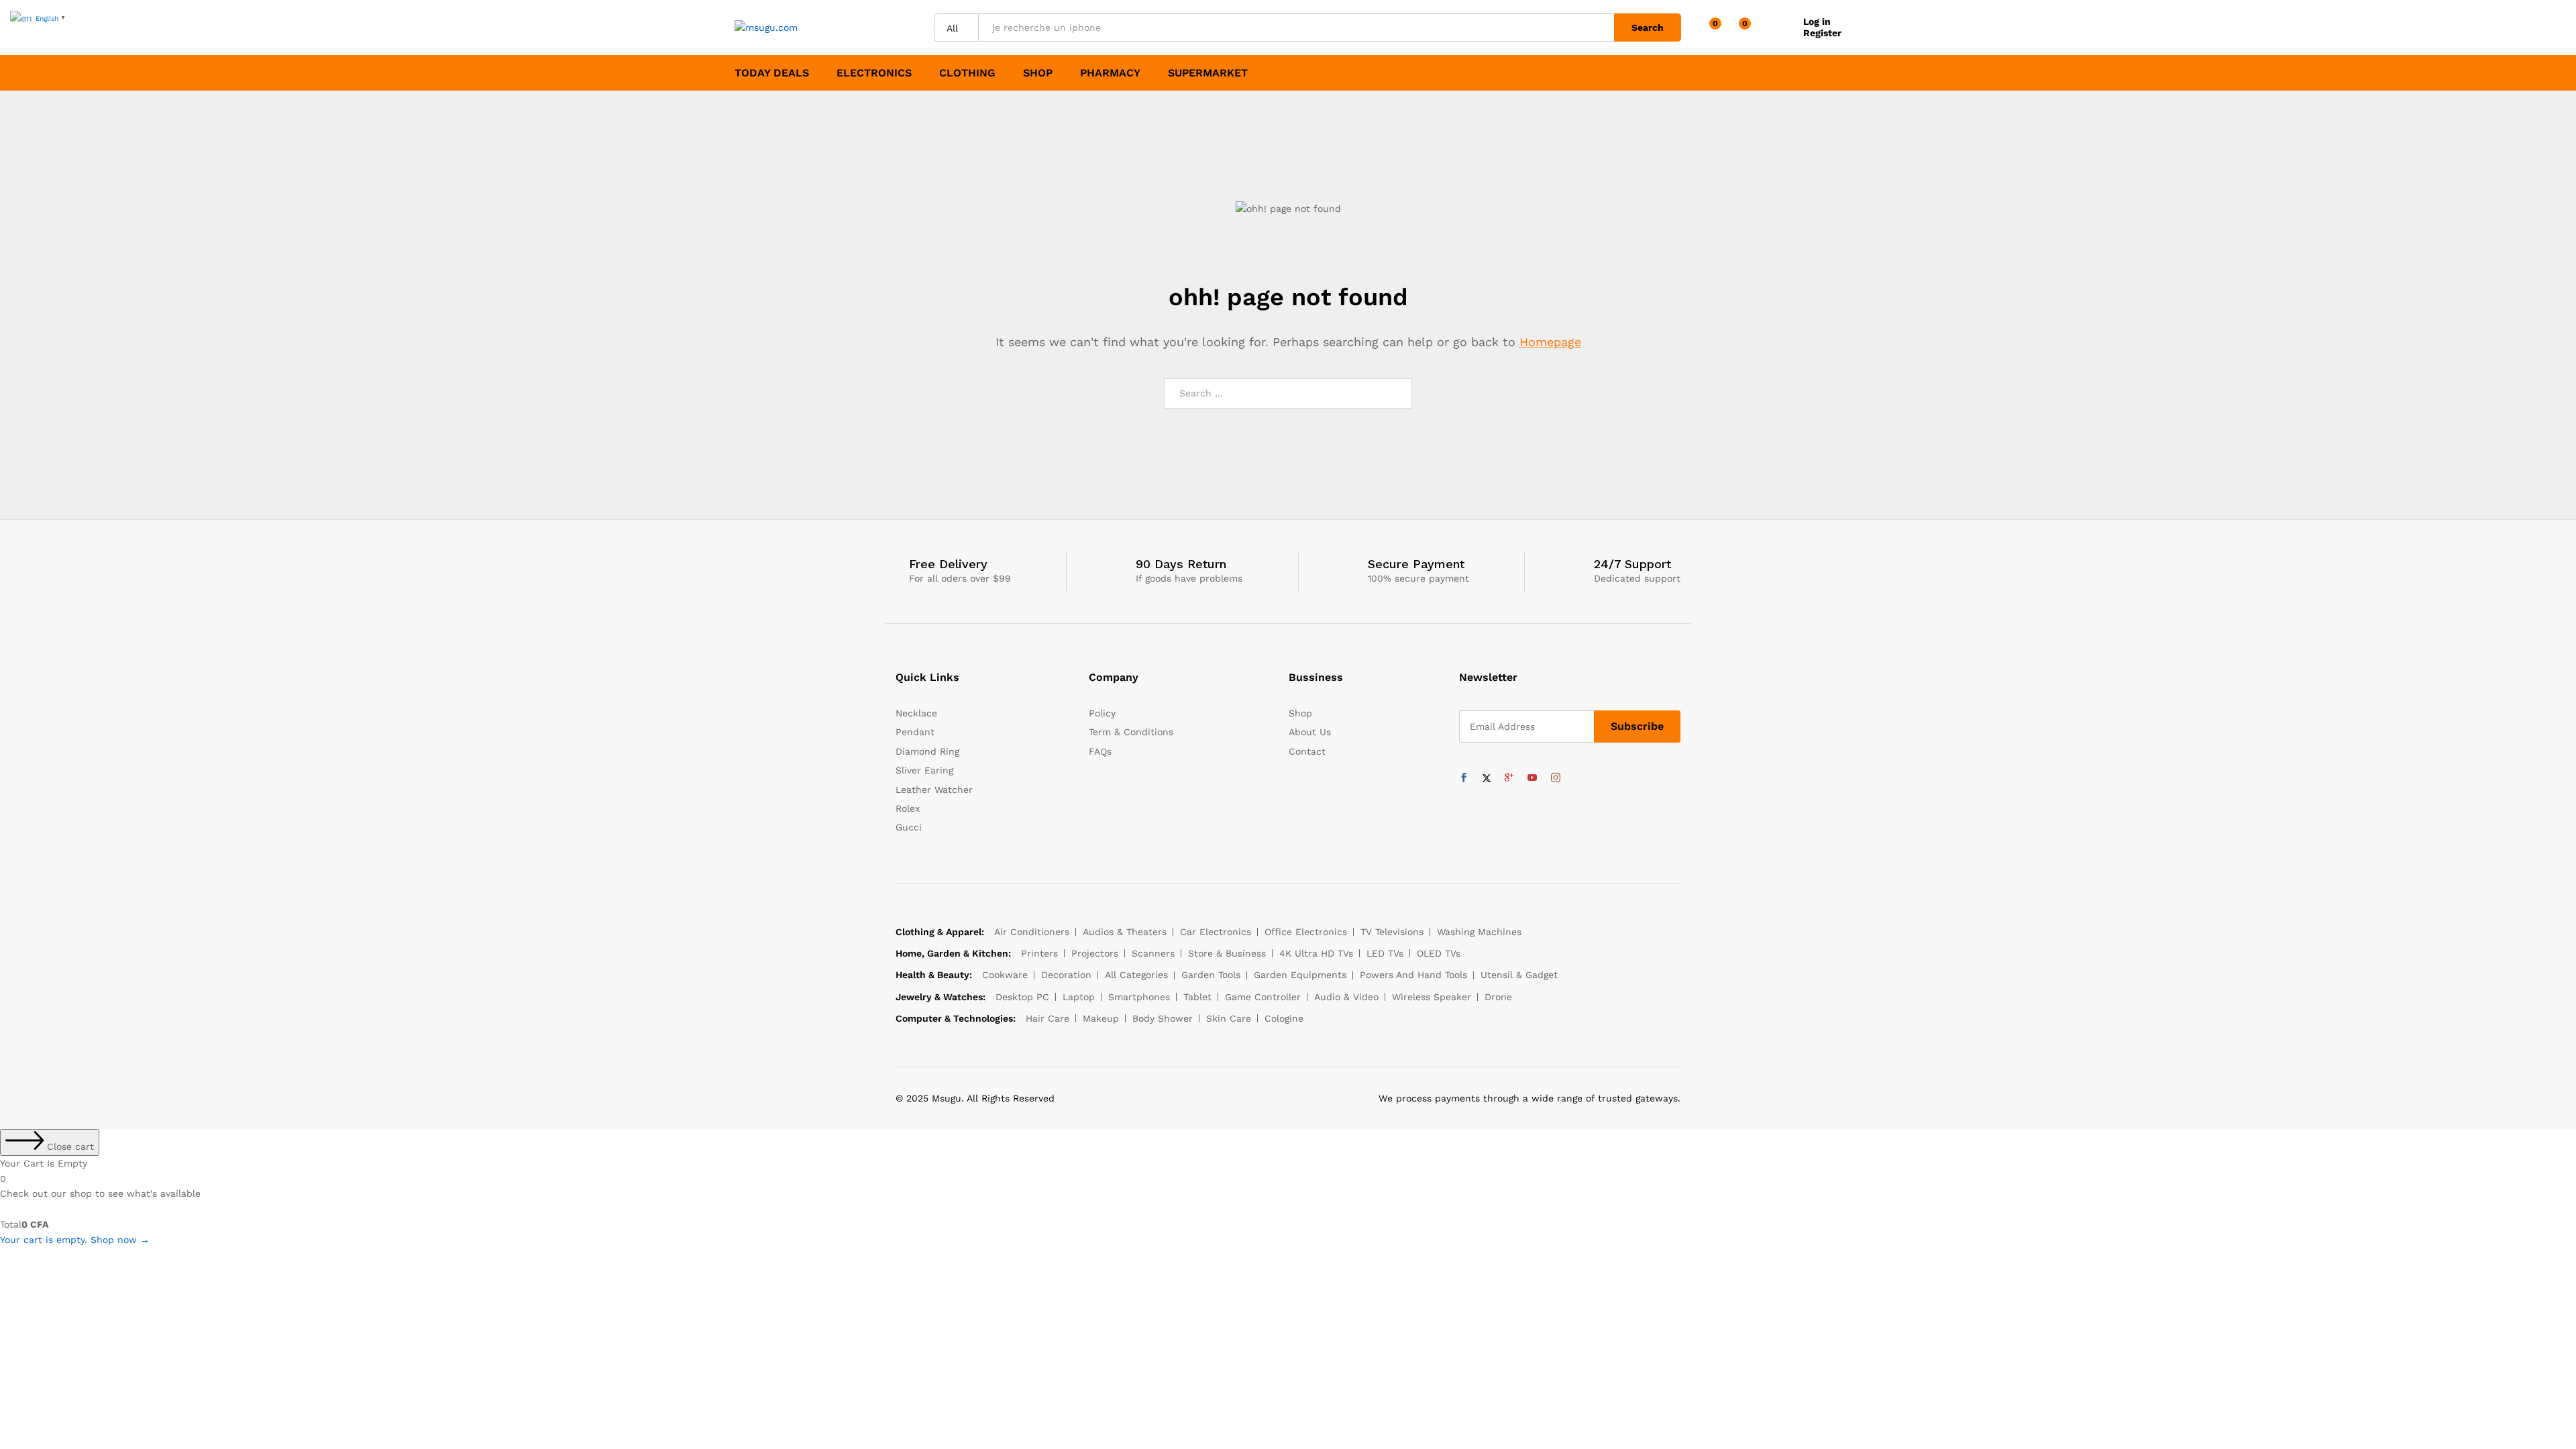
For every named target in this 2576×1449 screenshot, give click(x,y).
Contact (1307, 751)
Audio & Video (1346, 997)
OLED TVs (1439, 953)
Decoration (1066, 975)
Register (1822, 33)
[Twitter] (1487, 778)
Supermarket (1208, 73)
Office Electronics (1306, 932)
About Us (1310, 732)
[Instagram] (1556, 778)
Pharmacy (1110, 73)
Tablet (1197, 997)
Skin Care (1229, 1018)
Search (1648, 28)
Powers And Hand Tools (1413, 975)
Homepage (1550, 342)
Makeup (1101, 1018)
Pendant (915, 732)
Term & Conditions (1131, 732)
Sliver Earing (924, 770)
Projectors (1095, 953)
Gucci (909, 827)
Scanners (1153, 953)
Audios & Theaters (1125, 932)
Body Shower (1163, 1018)
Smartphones (1139, 997)
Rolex (908, 808)
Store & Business (1227, 953)
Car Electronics (1216, 932)
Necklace (916, 713)
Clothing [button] (967, 73)
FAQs (1100, 751)
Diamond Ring (927, 751)
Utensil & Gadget (1519, 975)
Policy (1102, 713)
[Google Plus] (1509, 778)
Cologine (1284, 1018)
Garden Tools (1211, 975)
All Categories (1136, 975)
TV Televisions (1392, 932)
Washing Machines (1479, 932)
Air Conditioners (1032, 932)
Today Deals (772, 73)
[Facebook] (1464, 778)
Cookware (1005, 975)
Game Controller (1263, 997)
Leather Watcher (934, 790)
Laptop (1079, 997)
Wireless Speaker (1432, 997)
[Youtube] (1532, 778)
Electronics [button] (874, 73)
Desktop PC (1022, 997)
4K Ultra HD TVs (1316, 953)
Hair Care (1048, 1018)
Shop (1038, 73)
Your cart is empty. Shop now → (75, 1240)
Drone (1498, 997)
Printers (1039, 953)
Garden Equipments (1300, 975)
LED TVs (1385, 953)
